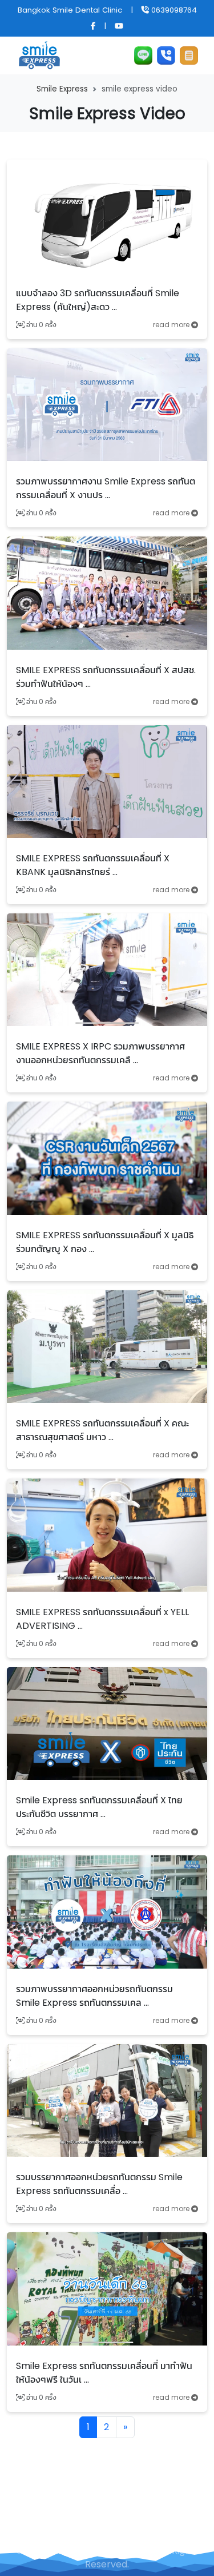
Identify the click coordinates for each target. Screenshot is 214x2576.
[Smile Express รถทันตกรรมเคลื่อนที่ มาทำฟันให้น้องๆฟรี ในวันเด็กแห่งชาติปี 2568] (107, 2288)
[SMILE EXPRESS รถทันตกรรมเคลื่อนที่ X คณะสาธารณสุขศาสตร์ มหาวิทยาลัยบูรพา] (107, 1346)
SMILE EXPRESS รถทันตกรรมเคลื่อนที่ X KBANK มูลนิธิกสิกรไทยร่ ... (93, 865)
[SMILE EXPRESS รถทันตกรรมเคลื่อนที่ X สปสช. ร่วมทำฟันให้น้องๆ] (107, 592)
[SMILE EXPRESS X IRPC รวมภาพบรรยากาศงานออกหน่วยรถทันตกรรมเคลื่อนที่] (107, 969)
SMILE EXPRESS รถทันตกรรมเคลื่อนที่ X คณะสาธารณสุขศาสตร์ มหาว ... (102, 1430)
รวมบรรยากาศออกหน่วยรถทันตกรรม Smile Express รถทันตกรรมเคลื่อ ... (99, 2184)
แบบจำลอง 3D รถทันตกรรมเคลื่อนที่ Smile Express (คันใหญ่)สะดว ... (98, 300)
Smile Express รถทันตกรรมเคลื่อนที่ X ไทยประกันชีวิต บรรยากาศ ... (99, 1807)
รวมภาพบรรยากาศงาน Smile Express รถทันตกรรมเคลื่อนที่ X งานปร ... (106, 488)
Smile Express (62, 89)
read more (172, 325)
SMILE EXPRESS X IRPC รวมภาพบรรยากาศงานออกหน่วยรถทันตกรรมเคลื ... (100, 1053)
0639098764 (173, 10)
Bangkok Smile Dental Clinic (70, 10)
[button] (189, 55)
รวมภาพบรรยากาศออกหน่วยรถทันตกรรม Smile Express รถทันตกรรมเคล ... (94, 1996)
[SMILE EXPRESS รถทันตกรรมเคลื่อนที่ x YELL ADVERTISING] (107, 1534)
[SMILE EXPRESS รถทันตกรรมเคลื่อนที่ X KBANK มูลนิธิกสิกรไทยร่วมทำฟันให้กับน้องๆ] (107, 781)
